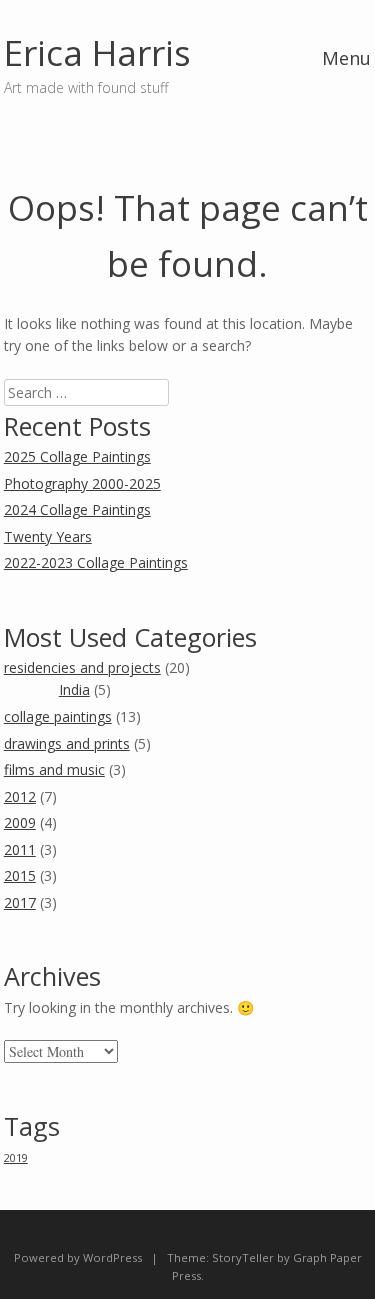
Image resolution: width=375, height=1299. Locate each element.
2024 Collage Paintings (77, 509)
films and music (54, 769)
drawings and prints (67, 743)
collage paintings (58, 716)
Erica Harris (97, 52)
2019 (16, 1158)
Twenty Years (48, 536)
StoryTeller (243, 1257)
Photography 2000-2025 (82, 483)
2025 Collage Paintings (77, 456)
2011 (20, 849)
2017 (20, 902)
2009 (20, 822)
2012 (20, 796)
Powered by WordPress (78, 1257)
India (74, 689)
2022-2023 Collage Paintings (96, 562)
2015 (20, 875)
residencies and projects (82, 667)
